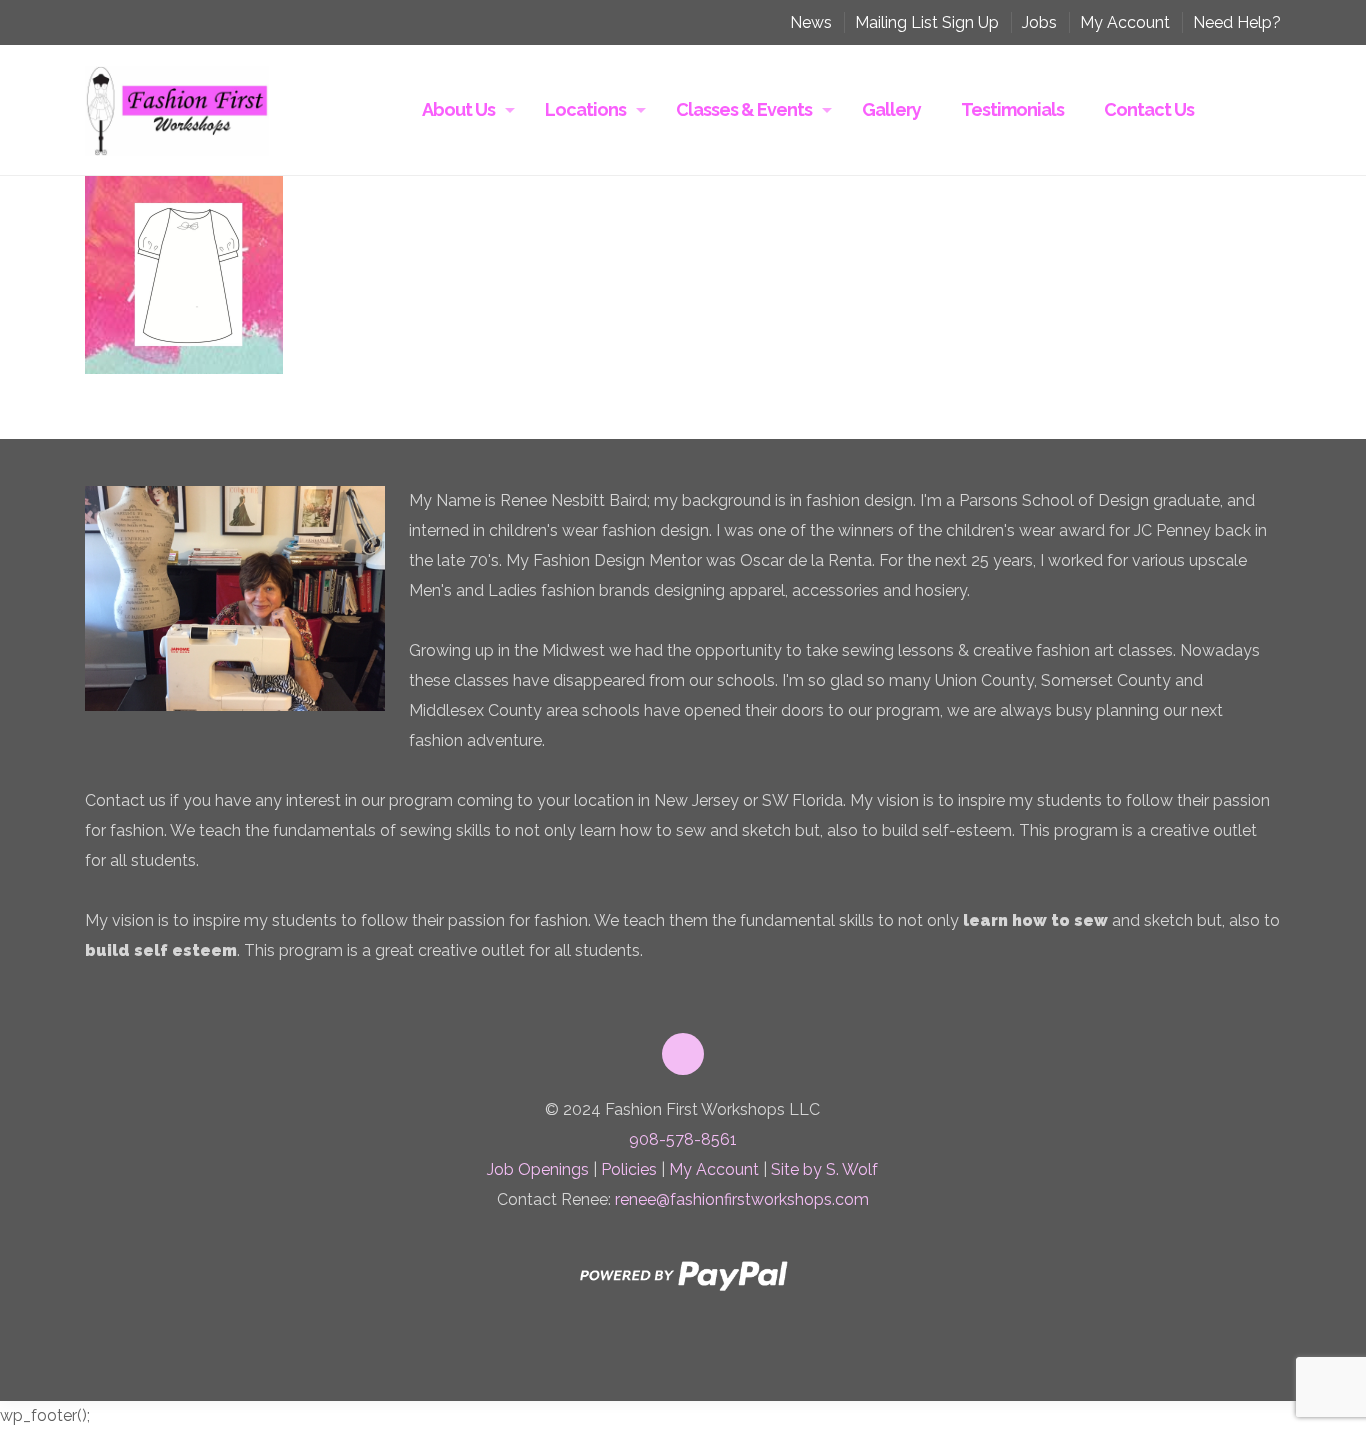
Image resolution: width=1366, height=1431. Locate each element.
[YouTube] (683, 1364)
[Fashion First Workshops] (177, 110)
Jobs (1039, 22)
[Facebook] (615, 1364)
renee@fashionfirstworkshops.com (742, 1199)
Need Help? (1237, 22)
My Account (1125, 22)
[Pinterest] (717, 1364)
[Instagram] (751, 1364)
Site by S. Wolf (824, 1169)
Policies (629, 1169)
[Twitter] (649, 1364)
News (811, 22)
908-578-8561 (683, 1139)
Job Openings (538, 1169)
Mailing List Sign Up (927, 22)
